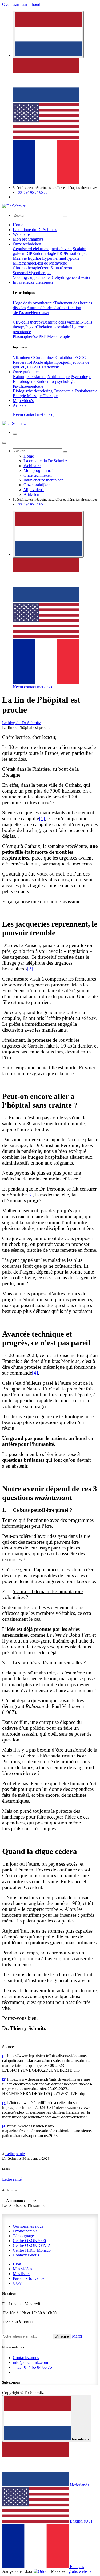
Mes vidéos (22, 2269)
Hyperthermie (53, 258)
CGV (17, 2283)
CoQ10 (24, 367)
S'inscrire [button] (62, 2336)
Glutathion (64, 357)
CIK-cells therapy (28, 322)
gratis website (80, 2571)
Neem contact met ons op (34, 414)
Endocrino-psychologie (56, 381)
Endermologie (44, 254)
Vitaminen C (23, 357)
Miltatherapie (24, 263)
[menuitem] (46, 101)
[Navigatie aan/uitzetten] (15, 434)
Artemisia (52, 367)
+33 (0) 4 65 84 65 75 (32, 192)
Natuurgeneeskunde (30, 377)
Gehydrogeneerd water (71, 277)
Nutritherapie (59, 377)
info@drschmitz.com (30, 2362)
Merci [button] (77, 2336)
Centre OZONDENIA (32, 2245)
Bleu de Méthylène (51, 263)
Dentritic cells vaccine (61, 322)
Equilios (35, 258)
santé (21, 2154)
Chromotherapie (26, 268)
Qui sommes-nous (28, 2226)
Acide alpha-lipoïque (50, 362)
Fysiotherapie (86, 391)
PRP (61, 254)
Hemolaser (40, 313)
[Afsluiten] (4, 443)
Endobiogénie (25, 381)
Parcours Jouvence (29, 2278)
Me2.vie (20, 258)
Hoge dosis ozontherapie (34, 303)
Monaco (32, 2250)
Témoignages (24, 2236)
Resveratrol (22, 362)
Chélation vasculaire (53, 327)
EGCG (80, 357)
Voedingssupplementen (32, 277)
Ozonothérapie (25, 2231)
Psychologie (81, 377)
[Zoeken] (65, 217)
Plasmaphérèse (25, 336)
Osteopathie (64, 391)
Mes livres (21, 2274)
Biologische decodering (33, 391)
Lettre (10, 2154)
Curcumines (44, 357)
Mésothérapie (59, 336)
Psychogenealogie (28, 386)
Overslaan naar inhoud (21, 4)
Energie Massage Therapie (35, 396)
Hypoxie (72, 258)
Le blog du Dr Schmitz (21, 723)
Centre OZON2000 (29, 2241)
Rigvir (31, 327)
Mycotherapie (40, 273)
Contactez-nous (26, 2255)
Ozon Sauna (50, 268)
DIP (29, 254)
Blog (17, 2264)
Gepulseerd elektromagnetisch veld (42, 249)
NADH (37, 367)
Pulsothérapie (76, 254)
